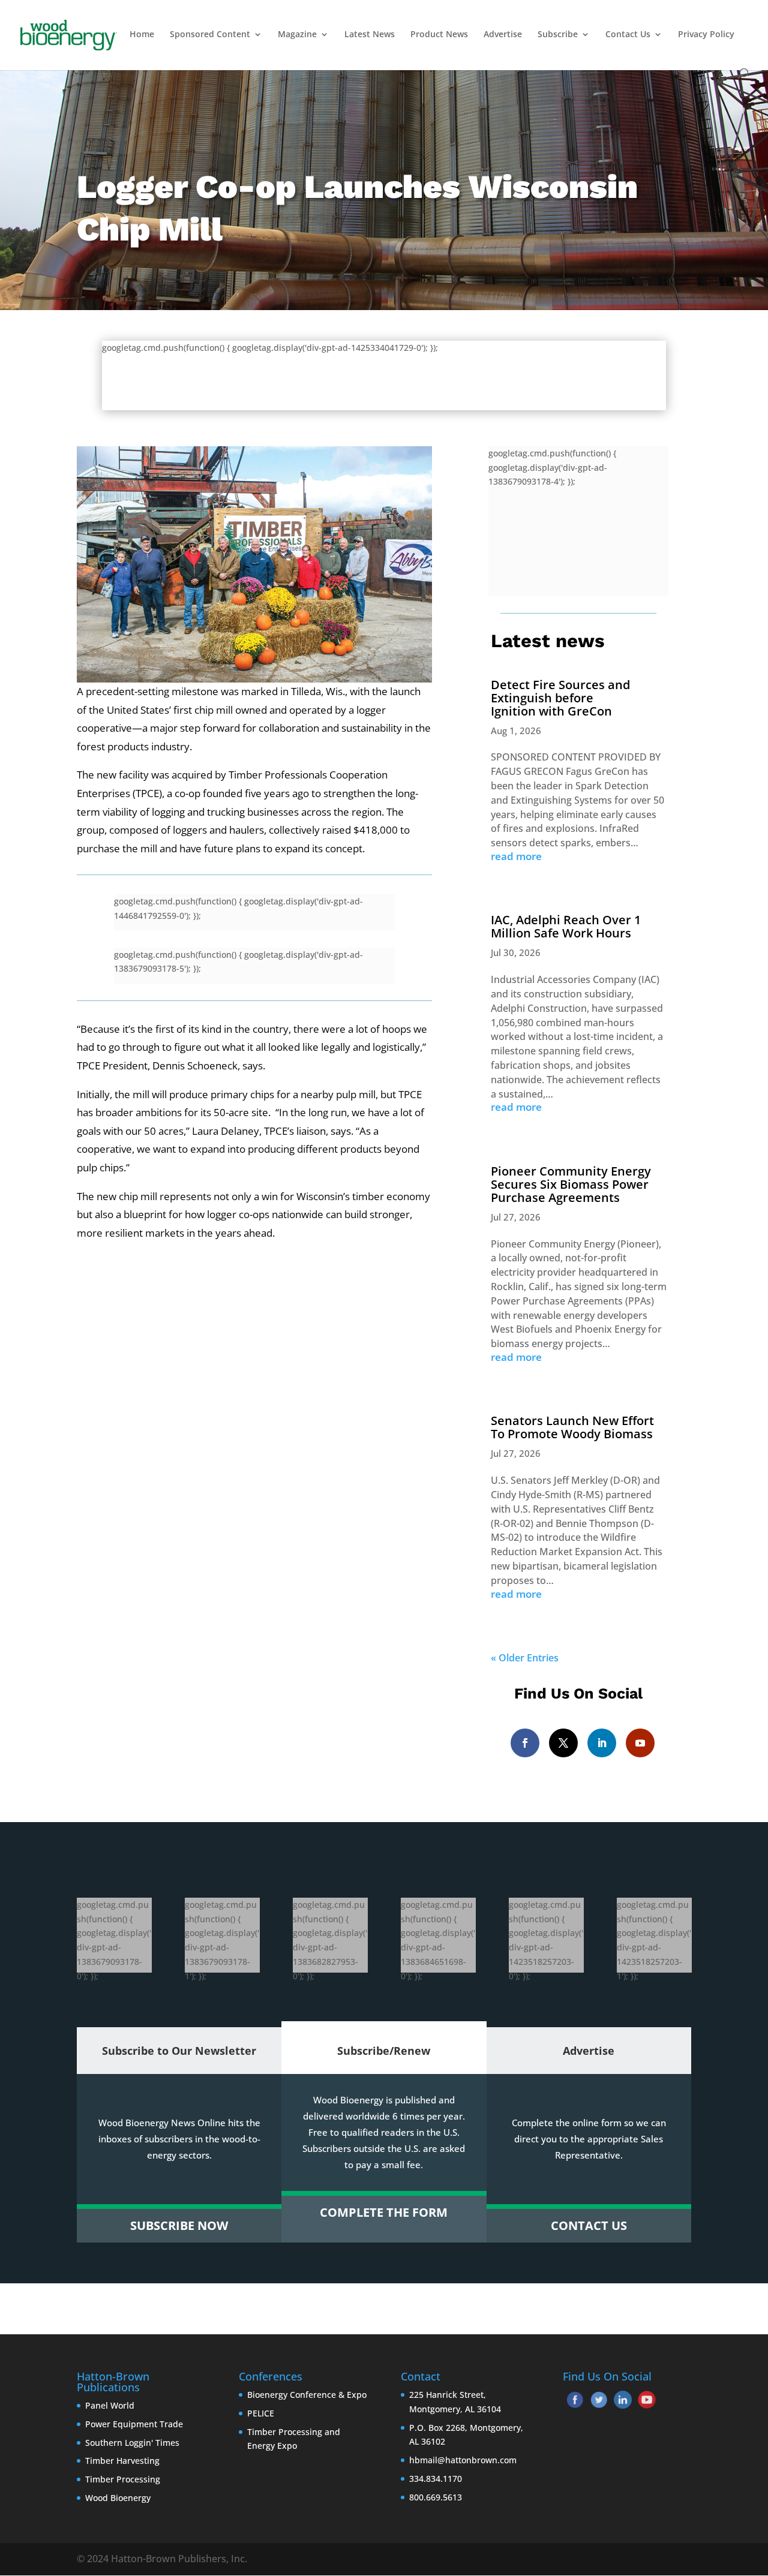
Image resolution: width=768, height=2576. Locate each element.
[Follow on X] (563, 1743)
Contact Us (628, 35)
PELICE (261, 2413)
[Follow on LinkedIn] (602, 1743)
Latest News (370, 35)
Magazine (297, 35)
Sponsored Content (210, 35)
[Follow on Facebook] (525, 1743)
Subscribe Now (179, 2225)
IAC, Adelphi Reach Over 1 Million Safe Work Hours (566, 926)
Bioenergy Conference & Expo (307, 2395)
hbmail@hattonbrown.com (463, 2460)
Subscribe (558, 35)
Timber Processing (123, 2479)
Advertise (503, 35)
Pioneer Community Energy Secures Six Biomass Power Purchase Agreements (571, 1184)
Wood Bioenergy (118, 2498)
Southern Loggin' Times (132, 2443)
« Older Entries (525, 1658)
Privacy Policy (706, 35)
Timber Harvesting (122, 2461)
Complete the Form (384, 2212)
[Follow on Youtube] (640, 1743)
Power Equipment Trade (134, 2424)
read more (516, 856)
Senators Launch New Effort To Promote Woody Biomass (572, 1427)
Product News (439, 35)
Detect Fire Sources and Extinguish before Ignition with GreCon (560, 698)
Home (142, 35)
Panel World (110, 2405)
